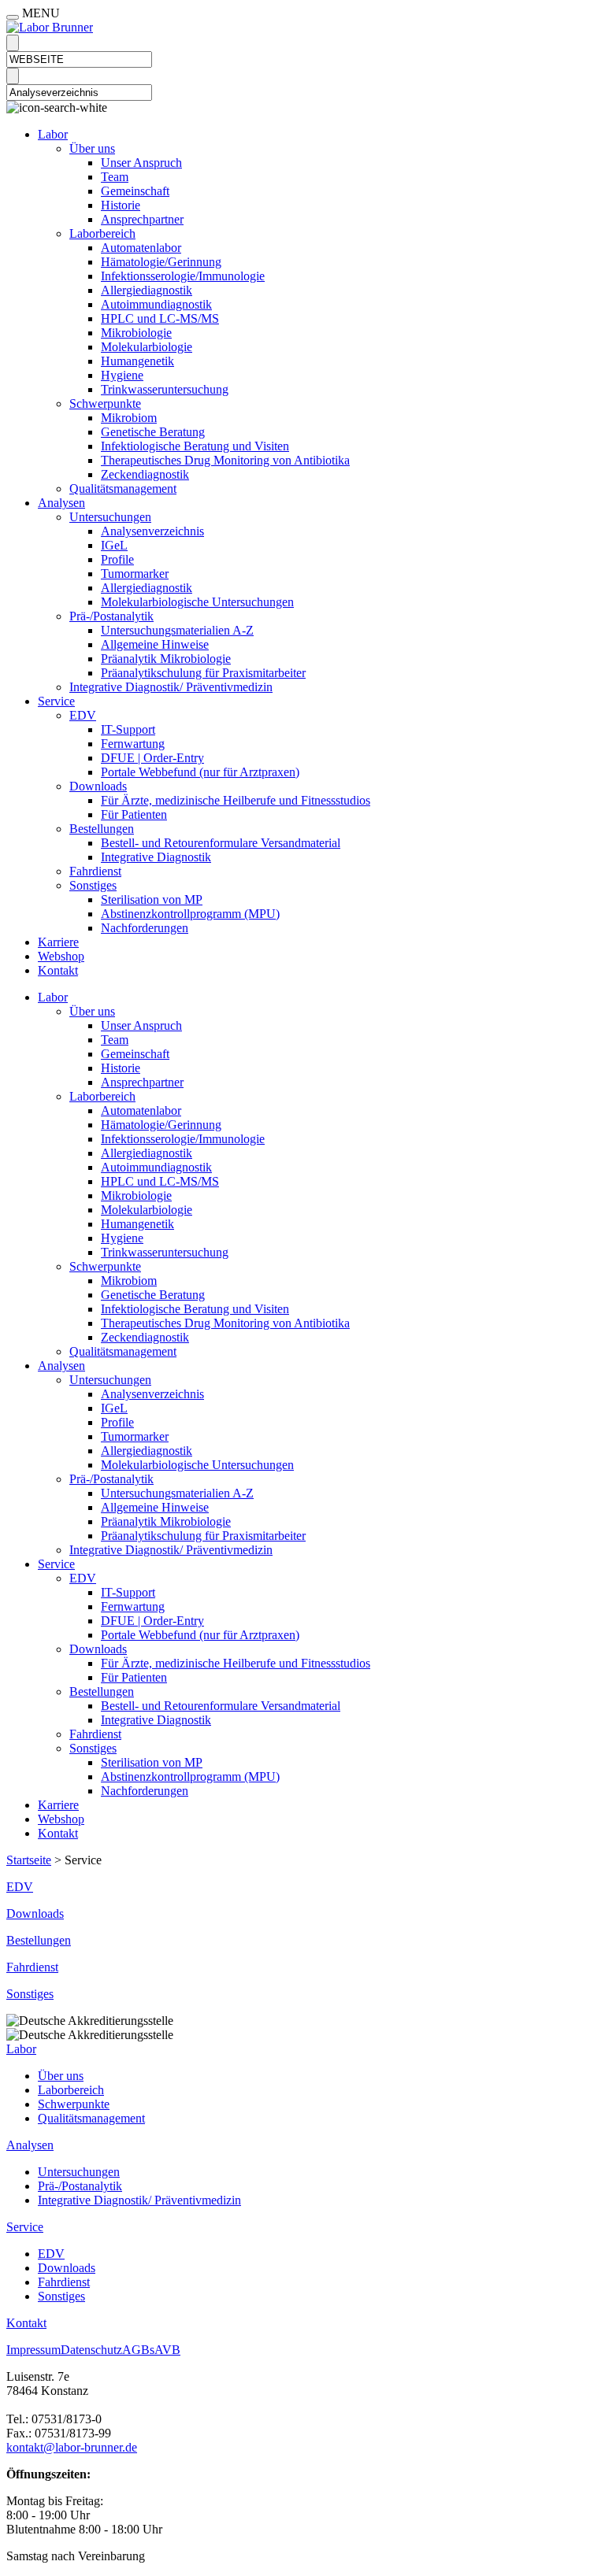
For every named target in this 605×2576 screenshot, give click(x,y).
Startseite (29, 1860)
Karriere (58, 942)
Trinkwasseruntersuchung (165, 389)
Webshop (61, 956)
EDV (83, 715)
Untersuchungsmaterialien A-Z (177, 630)
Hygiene (122, 375)
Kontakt (58, 970)
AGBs (138, 2350)
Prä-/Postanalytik (111, 616)
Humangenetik (137, 361)
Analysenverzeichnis (152, 531)
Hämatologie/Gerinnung (161, 262)
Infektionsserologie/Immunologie (183, 276)
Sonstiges (93, 885)
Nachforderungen (145, 928)
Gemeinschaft (135, 191)
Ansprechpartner (142, 219)
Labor (53, 134)
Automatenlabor (141, 248)
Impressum (33, 2350)
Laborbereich (102, 233)
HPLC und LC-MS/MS (160, 318)
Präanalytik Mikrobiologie (166, 659)
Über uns (92, 148)
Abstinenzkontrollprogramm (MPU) (190, 914)
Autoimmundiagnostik (156, 304)
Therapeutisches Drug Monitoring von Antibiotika (225, 460)
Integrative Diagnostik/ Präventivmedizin (171, 687)
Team (115, 177)
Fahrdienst (95, 871)
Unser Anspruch (141, 163)
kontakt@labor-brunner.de (72, 2447)
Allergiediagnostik (147, 290)
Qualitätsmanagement (123, 489)
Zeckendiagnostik (145, 474)
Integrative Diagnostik (156, 857)
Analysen (61, 503)
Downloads (98, 786)
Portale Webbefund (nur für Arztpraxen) (200, 772)
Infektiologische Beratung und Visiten (195, 446)
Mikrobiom (129, 418)
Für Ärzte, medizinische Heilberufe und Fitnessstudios (236, 800)
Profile (117, 559)
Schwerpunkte (105, 403)
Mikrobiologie (136, 333)
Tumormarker (135, 574)
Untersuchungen (110, 517)
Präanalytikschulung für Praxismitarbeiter (203, 673)
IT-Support (128, 729)
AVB (167, 2350)
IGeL (114, 545)
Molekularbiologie (147, 347)
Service (56, 701)
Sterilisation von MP (152, 899)
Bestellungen (102, 829)
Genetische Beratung (153, 432)
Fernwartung (133, 744)
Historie (121, 205)
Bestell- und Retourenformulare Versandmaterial (221, 843)
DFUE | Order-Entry (152, 758)
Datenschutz (91, 2350)
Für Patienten (134, 814)
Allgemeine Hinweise (155, 644)
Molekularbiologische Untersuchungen (197, 602)
